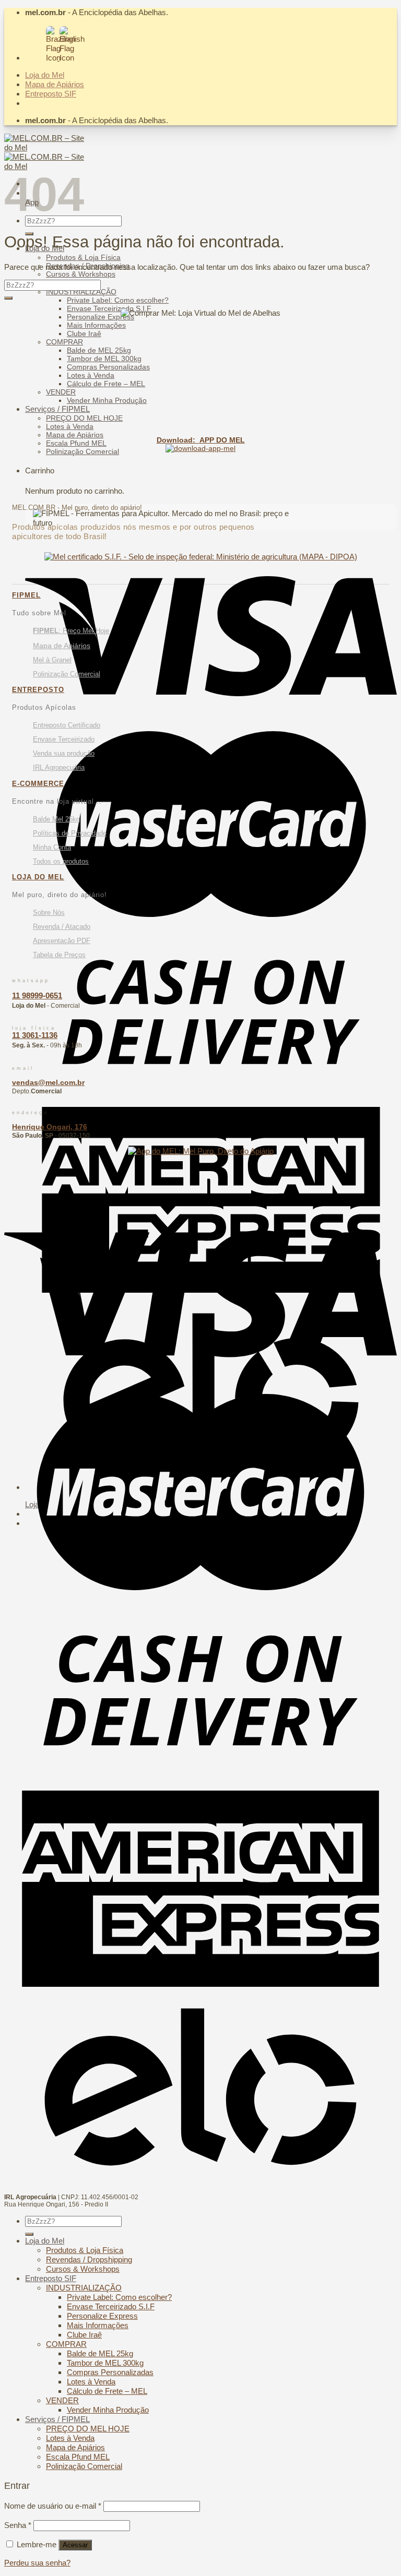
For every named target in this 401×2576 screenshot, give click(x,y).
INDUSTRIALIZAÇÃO (81, 292)
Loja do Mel (45, 75)
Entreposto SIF (51, 94)
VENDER (61, 392)
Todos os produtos (61, 861)
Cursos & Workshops (81, 274)
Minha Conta (52, 847)
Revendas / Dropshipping (89, 2259)
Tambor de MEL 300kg (104, 359)
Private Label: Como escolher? (118, 300)
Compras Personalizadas (108, 367)
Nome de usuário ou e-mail (53, 2506)
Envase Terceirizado (64, 739)
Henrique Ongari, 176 (50, 1127)
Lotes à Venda (91, 375)
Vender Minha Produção (107, 400)
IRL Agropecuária (59, 767)
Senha (18, 2525)
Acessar (75, 2545)
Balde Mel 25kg (56, 819)
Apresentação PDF (62, 941)
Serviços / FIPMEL (57, 409)
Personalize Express (101, 317)
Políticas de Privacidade (70, 833)
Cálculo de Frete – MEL (106, 384)
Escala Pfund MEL (76, 443)
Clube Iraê (84, 333)
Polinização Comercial (82, 451)
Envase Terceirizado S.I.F (109, 308)
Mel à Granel (52, 660)
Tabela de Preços (59, 955)
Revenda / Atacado (62, 927)
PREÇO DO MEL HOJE (84, 418)
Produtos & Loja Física (83, 257)
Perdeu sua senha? (37, 2563)
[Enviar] (8, 298)
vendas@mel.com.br (48, 1082)
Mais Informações (96, 325)
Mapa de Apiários (55, 84)
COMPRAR (64, 342)
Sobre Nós (49, 913)
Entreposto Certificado (67, 725)
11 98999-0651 (37, 995)
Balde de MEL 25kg (99, 350)
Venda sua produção (64, 753)
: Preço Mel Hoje (71, 631)
